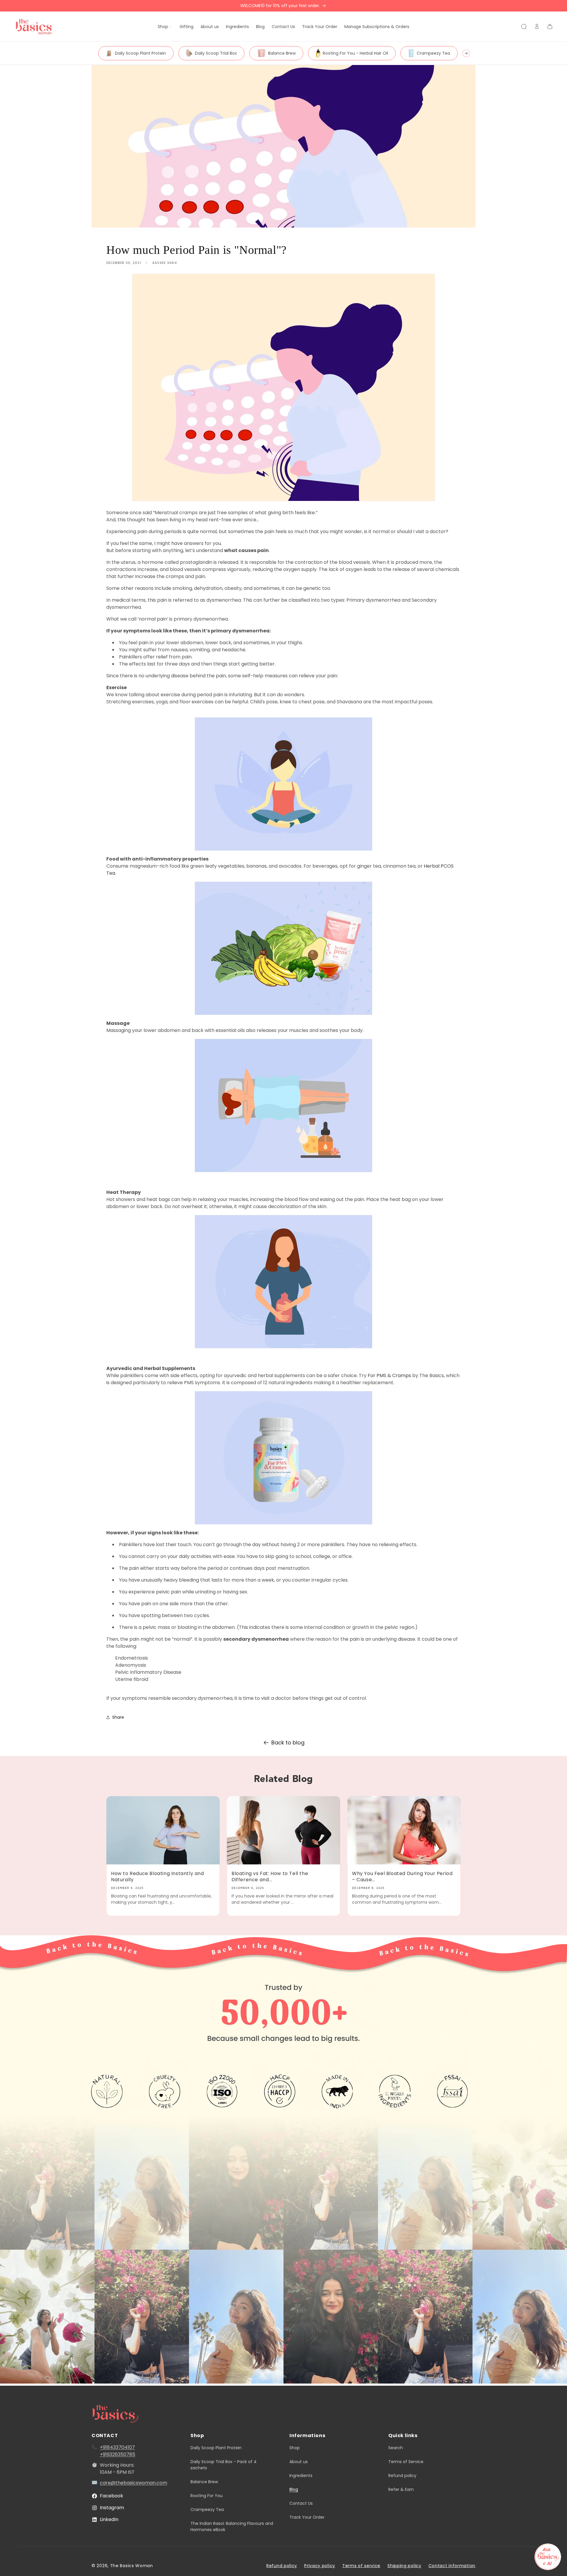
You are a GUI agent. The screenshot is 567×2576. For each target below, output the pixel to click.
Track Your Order (307, 2517)
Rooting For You (207, 2496)
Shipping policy (404, 2566)
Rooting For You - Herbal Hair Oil (355, 53)
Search (396, 2448)
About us (299, 2462)
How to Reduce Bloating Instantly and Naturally (158, 1877)
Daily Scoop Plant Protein (140, 53)
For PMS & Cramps (389, 1375)
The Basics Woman (132, 2566)
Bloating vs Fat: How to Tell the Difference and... (270, 1877)
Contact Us (301, 2503)
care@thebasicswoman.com (133, 2483)
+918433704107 (117, 2447)
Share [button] (118, 1717)
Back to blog (288, 1743)
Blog (294, 2489)
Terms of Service (406, 2462)
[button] (165, 27)
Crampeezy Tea (433, 53)
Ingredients (301, 2476)
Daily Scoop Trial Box (216, 53)
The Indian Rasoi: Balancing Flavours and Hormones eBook (232, 2527)
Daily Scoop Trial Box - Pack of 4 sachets (224, 2465)
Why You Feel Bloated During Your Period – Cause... (402, 1877)
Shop (295, 2448)
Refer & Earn (401, 2489)
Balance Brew (282, 53)
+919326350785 (118, 2454)
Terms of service (361, 2566)
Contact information (452, 2566)
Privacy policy (320, 2566)
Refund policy (402, 2476)
